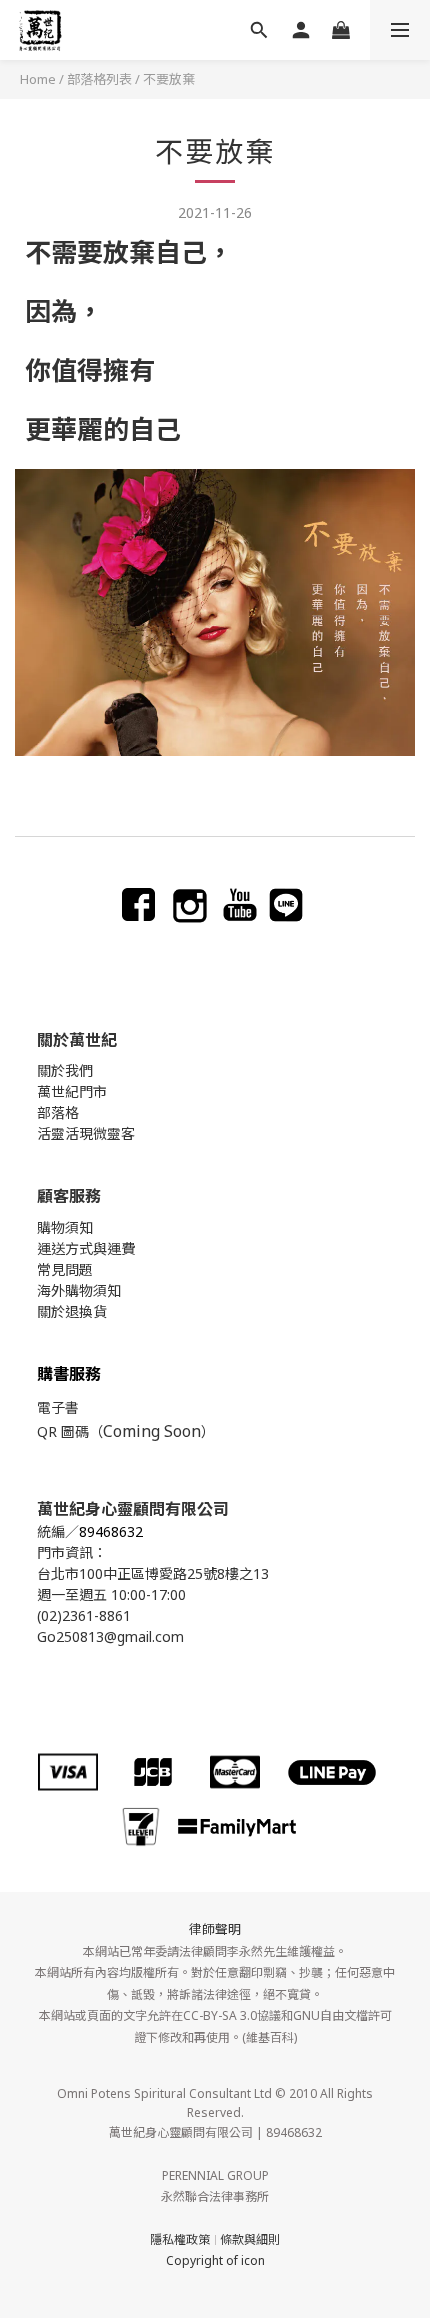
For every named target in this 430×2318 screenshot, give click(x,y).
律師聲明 (215, 1929)
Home (38, 79)
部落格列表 (99, 79)
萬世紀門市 (72, 1091)
